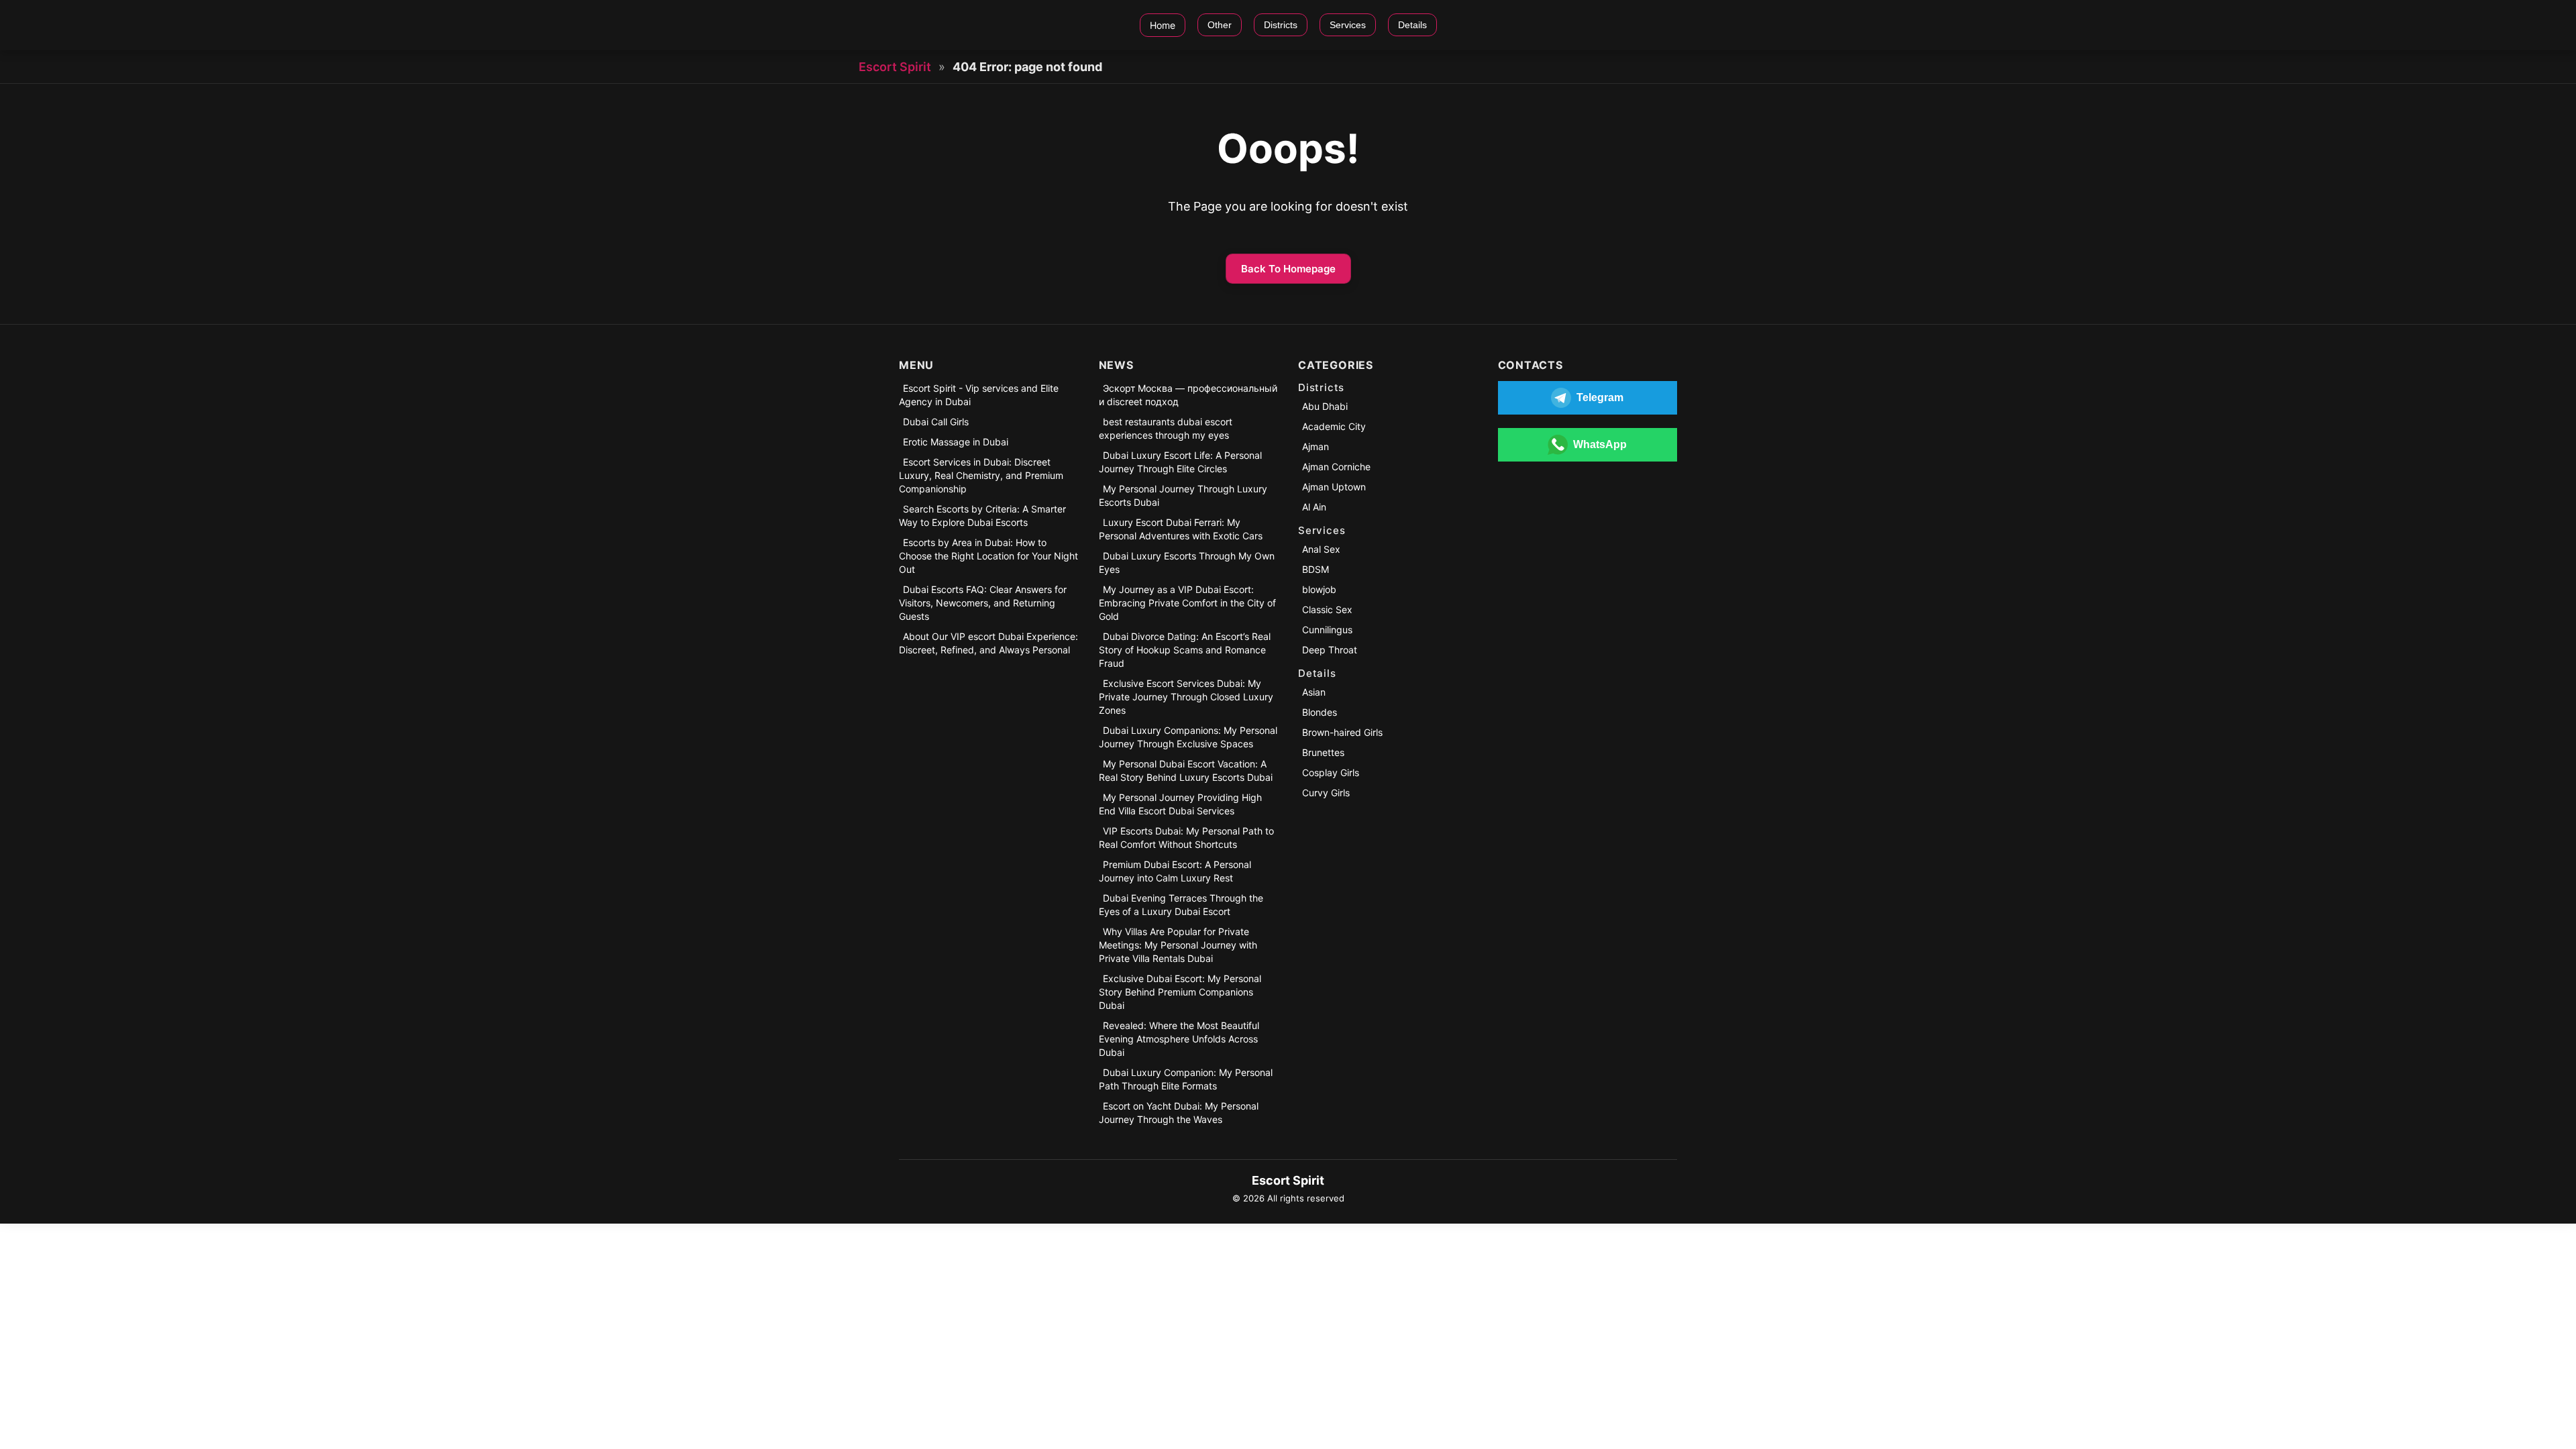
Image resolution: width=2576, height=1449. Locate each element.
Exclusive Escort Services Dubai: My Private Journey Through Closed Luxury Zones (1186, 697)
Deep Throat (1330, 650)
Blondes (1320, 712)
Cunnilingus (1327, 630)
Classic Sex (1327, 609)
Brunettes (1323, 752)
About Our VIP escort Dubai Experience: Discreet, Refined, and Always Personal (988, 643)
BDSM (1316, 569)
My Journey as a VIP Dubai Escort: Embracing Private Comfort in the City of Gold (1187, 603)
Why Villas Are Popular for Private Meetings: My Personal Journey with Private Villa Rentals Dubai (1178, 945)
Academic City (1334, 426)
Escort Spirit (895, 67)
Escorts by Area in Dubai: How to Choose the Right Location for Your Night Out (988, 556)
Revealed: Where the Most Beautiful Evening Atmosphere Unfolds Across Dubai (1179, 1039)
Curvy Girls (1326, 793)
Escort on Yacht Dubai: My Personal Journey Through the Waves (1179, 1113)
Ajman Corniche (1336, 467)
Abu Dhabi (1325, 406)
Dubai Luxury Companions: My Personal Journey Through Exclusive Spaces (1188, 737)
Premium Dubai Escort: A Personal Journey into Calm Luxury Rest (1175, 871)
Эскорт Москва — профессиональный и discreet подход (1188, 395)
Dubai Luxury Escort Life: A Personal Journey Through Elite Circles (1180, 462)
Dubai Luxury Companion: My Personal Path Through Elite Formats (1186, 1079)
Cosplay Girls (1331, 772)
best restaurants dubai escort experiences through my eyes (1166, 428)
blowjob (1319, 589)
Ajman (1316, 446)
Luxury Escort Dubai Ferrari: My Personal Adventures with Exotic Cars (1181, 529)
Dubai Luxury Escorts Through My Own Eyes (1187, 562)
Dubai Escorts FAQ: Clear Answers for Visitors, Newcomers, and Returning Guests (983, 603)
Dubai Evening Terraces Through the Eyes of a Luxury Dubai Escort (1181, 905)
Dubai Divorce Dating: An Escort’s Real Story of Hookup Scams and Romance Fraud (1185, 650)
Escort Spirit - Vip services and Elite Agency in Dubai (979, 395)
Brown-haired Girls (1342, 732)
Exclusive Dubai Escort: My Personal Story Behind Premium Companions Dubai (1180, 992)
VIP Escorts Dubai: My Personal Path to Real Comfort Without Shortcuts (1186, 838)
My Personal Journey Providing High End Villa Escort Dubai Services (1180, 804)
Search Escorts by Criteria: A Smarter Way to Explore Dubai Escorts (982, 516)
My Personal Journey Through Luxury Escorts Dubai (1183, 495)
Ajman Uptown (1334, 487)
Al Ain (1314, 507)
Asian (1314, 692)
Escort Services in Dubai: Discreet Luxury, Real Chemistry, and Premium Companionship (981, 475)
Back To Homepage (1288, 269)
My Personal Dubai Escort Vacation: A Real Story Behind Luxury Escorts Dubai (1186, 770)
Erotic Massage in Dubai (956, 442)
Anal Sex (1321, 549)
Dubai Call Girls (936, 422)
